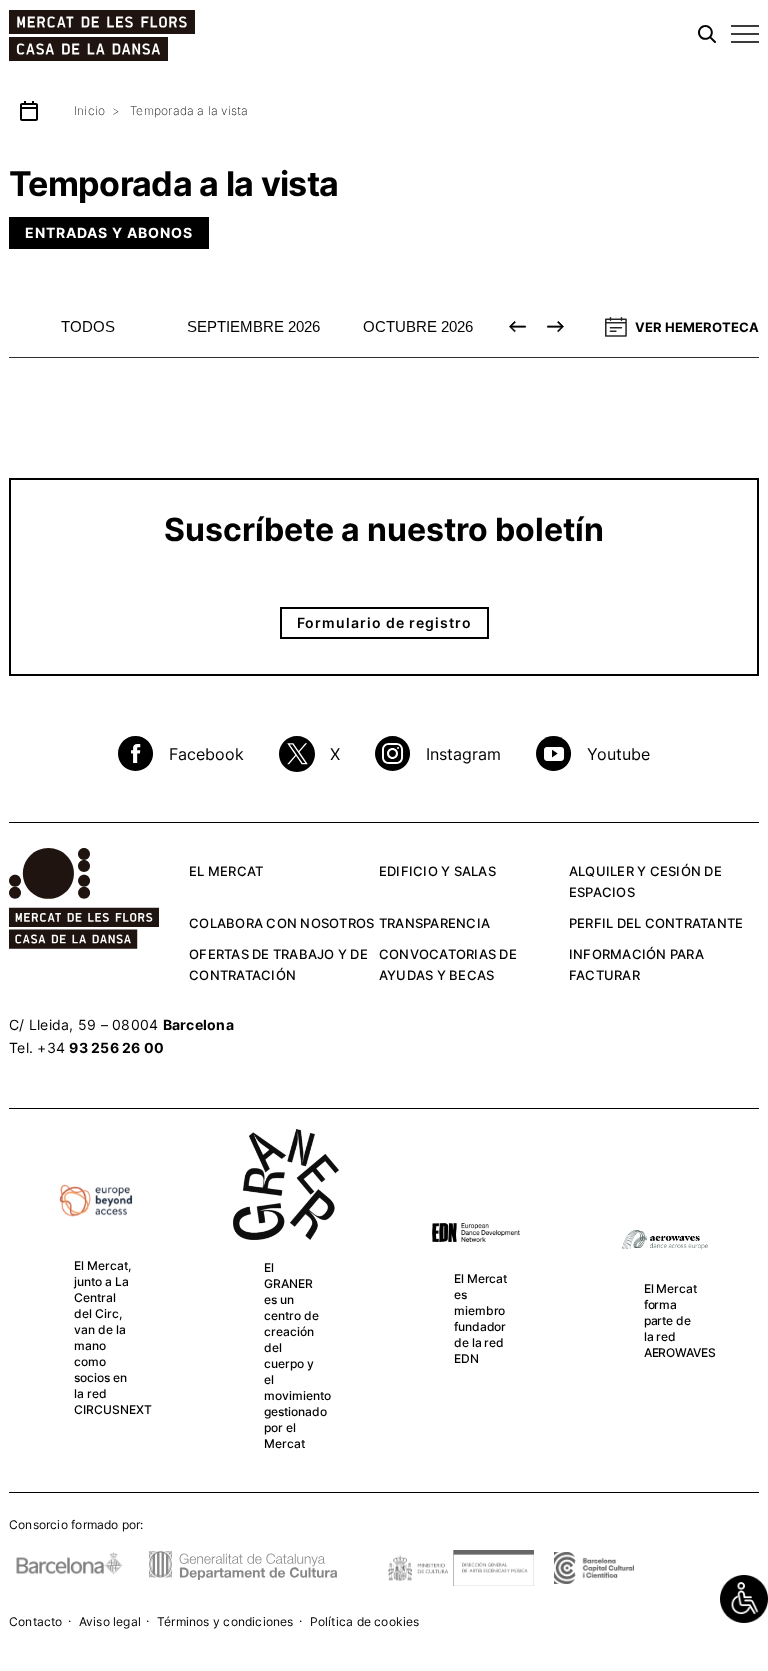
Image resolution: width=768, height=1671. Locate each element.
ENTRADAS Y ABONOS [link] (109, 232)
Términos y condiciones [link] (225, 1621)
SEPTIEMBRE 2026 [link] (253, 326)
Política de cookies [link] (365, 1621)
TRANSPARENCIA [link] (434, 923)
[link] (744, 1599)
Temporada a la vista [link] (189, 110)
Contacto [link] (36, 1621)
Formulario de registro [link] (384, 622)
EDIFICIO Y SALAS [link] (437, 871)
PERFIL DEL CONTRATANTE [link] (656, 923)
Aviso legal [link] (110, 1621)
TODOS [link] (88, 326)
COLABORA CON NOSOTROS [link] (281, 923)
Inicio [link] (89, 110)
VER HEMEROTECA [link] (697, 327)
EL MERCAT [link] (226, 871)
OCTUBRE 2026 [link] (418, 326)
